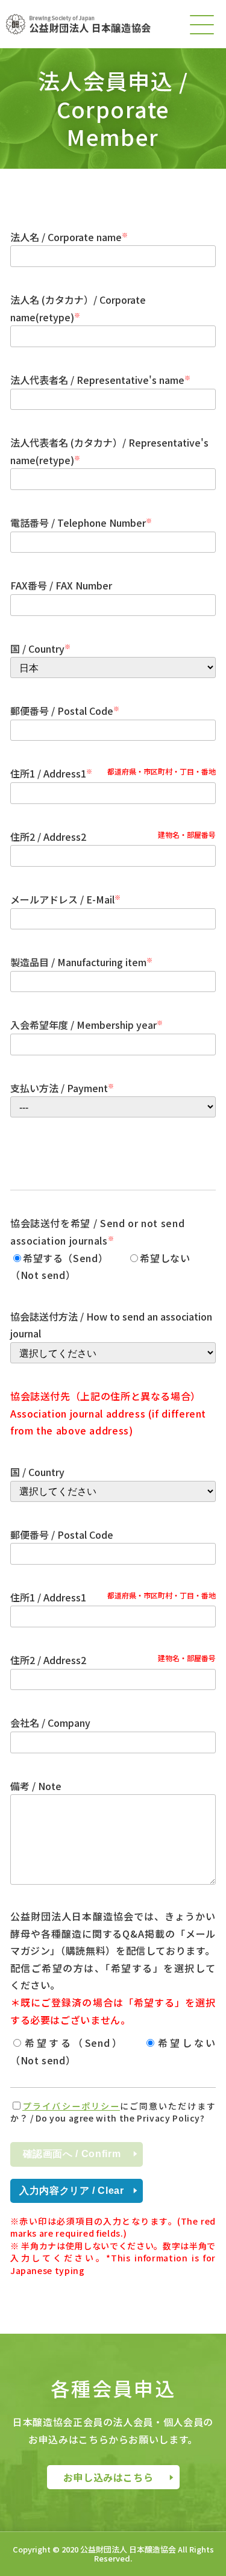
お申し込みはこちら (108, 2477)
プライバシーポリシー (71, 2106)
